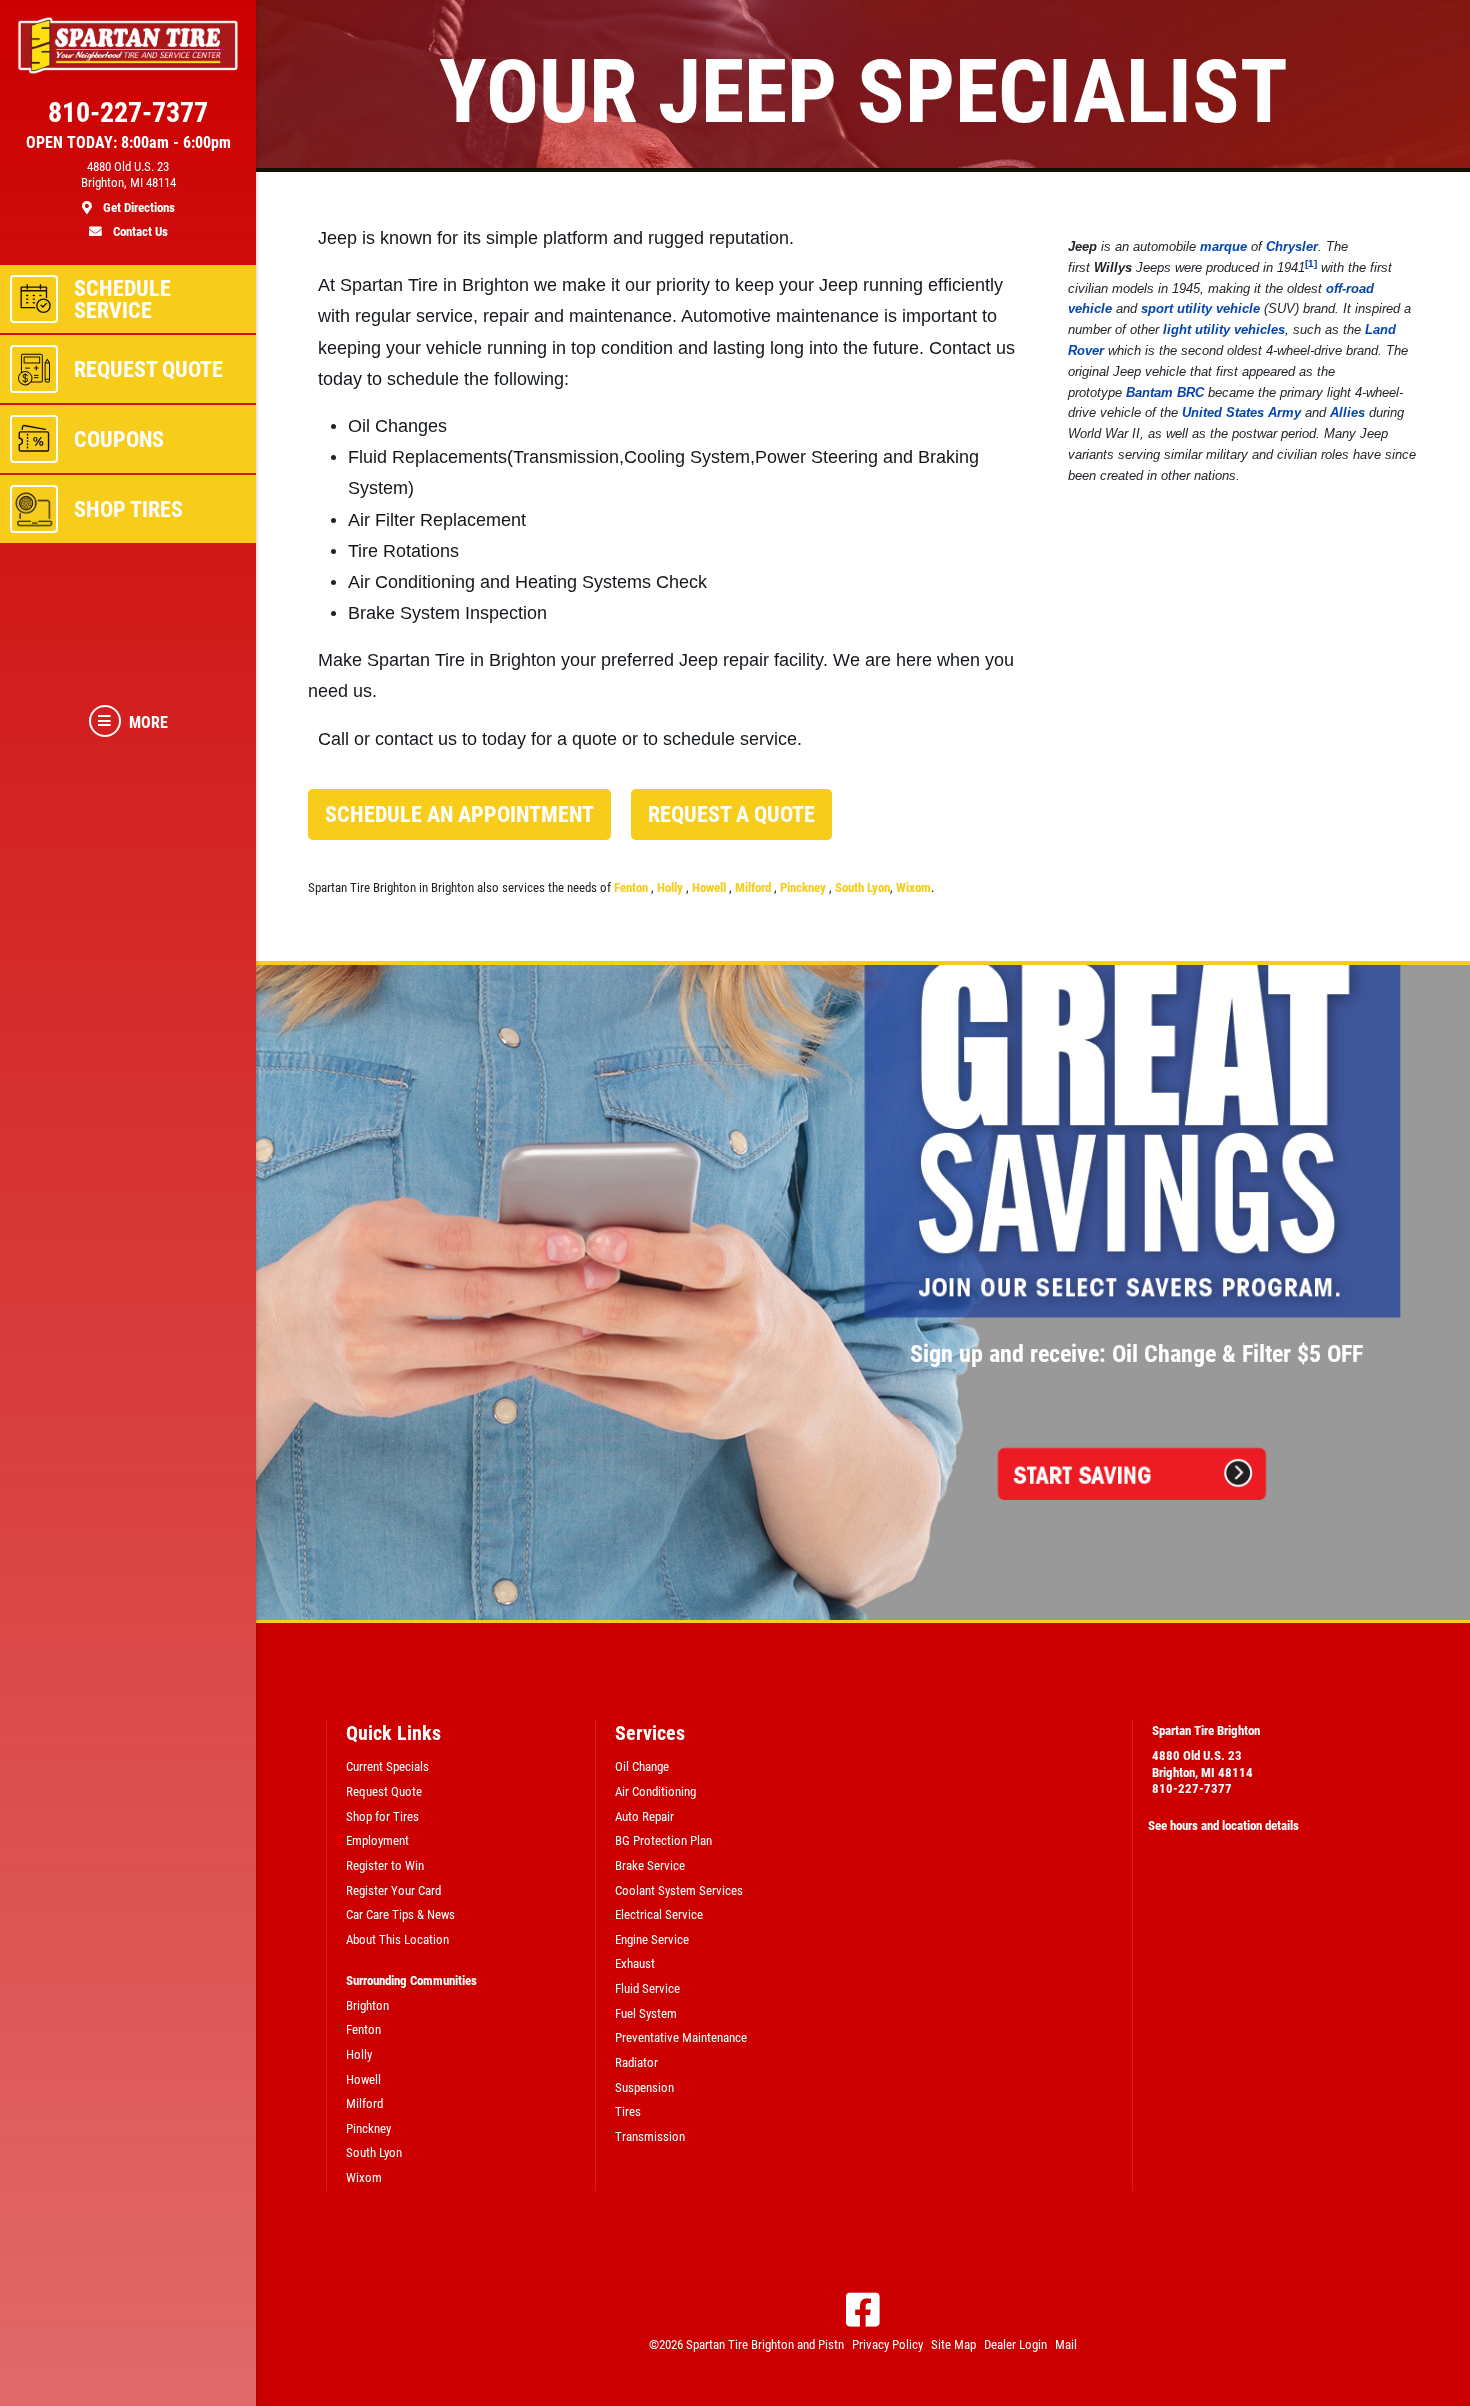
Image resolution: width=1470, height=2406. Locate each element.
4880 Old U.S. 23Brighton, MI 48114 (1202, 1764)
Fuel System (646, 2013)
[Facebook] (863, 2310)
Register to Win (385, 1865)
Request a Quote (731, 814)
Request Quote (384, 1791)
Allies (1347, 412)
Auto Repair (644, 1816)
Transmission (650, 2136)
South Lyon (862, 887)
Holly (671, 887)
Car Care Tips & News (400, 1914)
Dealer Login (1015, 2344)
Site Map (953, 2344)
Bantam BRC (1165, 392)
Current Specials (387, 1766)
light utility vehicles (1224, 329)
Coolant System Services (679, 1890)
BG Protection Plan (663, 1840)
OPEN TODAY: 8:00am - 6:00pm (128, 143)
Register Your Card (393, 1890)
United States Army (1241, 412)
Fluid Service (647, 1988)
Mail (1066, 2344)
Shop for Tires (382, 1816)
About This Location (397, 1939)
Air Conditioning (655, 1791)
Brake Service (650, 1865)
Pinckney (804, 887)
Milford (754, 887)
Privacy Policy (887, 2344)
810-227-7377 (1192, 1788)
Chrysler (1292, 246)
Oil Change (642, 1766)
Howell (710, 887)
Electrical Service (659, 1914)
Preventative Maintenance (681, 2037)
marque (1223, 246)
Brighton (367, 2005)
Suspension (644, 2087)
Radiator (636, 2062)
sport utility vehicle (1200, 308)
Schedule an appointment (459, 814)
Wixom (913, 887)
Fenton (632, 887)
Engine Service (652, 1939)
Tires (628, 2111)
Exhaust (635, 1963)
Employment (377, 1840)
